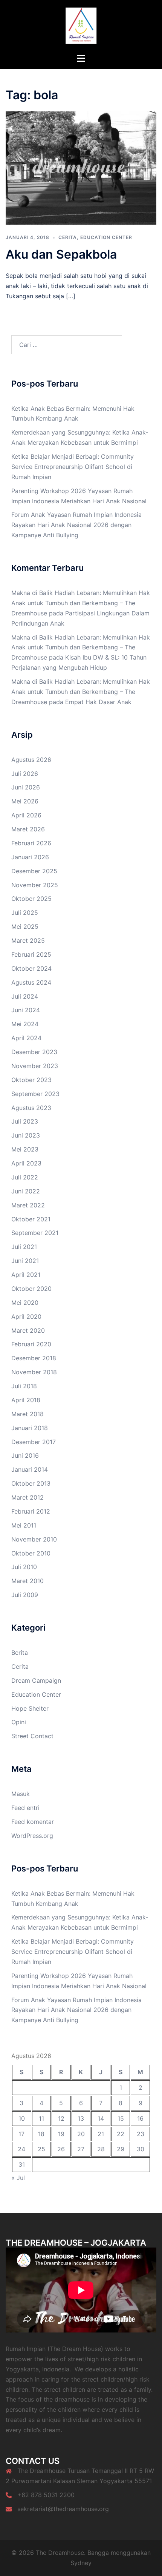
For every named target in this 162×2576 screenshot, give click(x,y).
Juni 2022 (26, 1191)
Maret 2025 (28, 940)
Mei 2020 (25, 1303)
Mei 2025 (25, 926)
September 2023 (35, 1094)
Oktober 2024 (31, 968)
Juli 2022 (25, 1177)
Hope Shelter (30, 1708)
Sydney (81, 2563)
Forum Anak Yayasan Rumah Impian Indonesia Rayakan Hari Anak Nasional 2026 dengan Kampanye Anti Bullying (76, 525)
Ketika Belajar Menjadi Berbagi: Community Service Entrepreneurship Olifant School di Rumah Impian (73, 467)
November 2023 (35, 1066)
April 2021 (26, 1275)
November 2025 (35, 885)
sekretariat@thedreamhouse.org (63, 2509)
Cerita (68, 237)
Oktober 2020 (31, 1289)
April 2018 (26, 1400)
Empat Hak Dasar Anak (98, 702)
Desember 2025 (34, 871)
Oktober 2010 (31, 1553)
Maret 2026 (28, 829)
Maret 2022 (28, 1205)
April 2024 (26, 1038)
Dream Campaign (36, 1680)
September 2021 (35, 1233)
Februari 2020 (31, 1344)
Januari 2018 (30, 1428)
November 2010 (34, 1539)
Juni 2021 (25, 1261)
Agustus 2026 (31, 760)
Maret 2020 (28, 1330)
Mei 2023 (25, 1149)
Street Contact (32, 1736)
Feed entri (25, 1808)
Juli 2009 (25, 1595)
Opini (19, 1722)
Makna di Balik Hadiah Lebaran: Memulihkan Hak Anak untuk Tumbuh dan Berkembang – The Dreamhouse (81, 603)
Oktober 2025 (31, 899)
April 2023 (26, 1163)
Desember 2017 (34, 1442)
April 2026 (26, 815)
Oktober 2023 (31, 1080)
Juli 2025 (25, 913)
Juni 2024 (26, 1010)
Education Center (106, 237)
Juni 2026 (26, 787)
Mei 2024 (25, 1024)
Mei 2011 (24, 1525)
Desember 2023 (34, 1052)
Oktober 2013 (31, 1483)
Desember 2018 (34, 1358)
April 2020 (26, 1317)
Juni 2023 (26, 1135)
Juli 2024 (25, 996)
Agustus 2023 (31, 1108)
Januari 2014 (30, 1469)
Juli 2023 (25, 1121)
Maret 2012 (28, 1497)
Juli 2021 (24, 1247)
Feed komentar (33, 1822)
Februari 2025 (31, 954)
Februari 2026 (31, 843)
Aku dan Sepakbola (61, 254)
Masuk (21, 1794)
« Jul (18, 2178)
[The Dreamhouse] (81, 26)
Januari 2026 (30, 857)
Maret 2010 (28, 1581)
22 (121, 2134)
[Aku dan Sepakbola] (81, 168)
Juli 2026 (25, 774)
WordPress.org (32, 1836)
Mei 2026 (25, 801)
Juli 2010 (24, 1567)
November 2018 (34, 1372)
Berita (20, 1653)
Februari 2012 (31, 1511)
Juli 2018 (24, 1386)
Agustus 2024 (31, 982)
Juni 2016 (25, 1455)
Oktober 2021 (31, 1219)
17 (21, 2134)
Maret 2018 (28, 1414)
